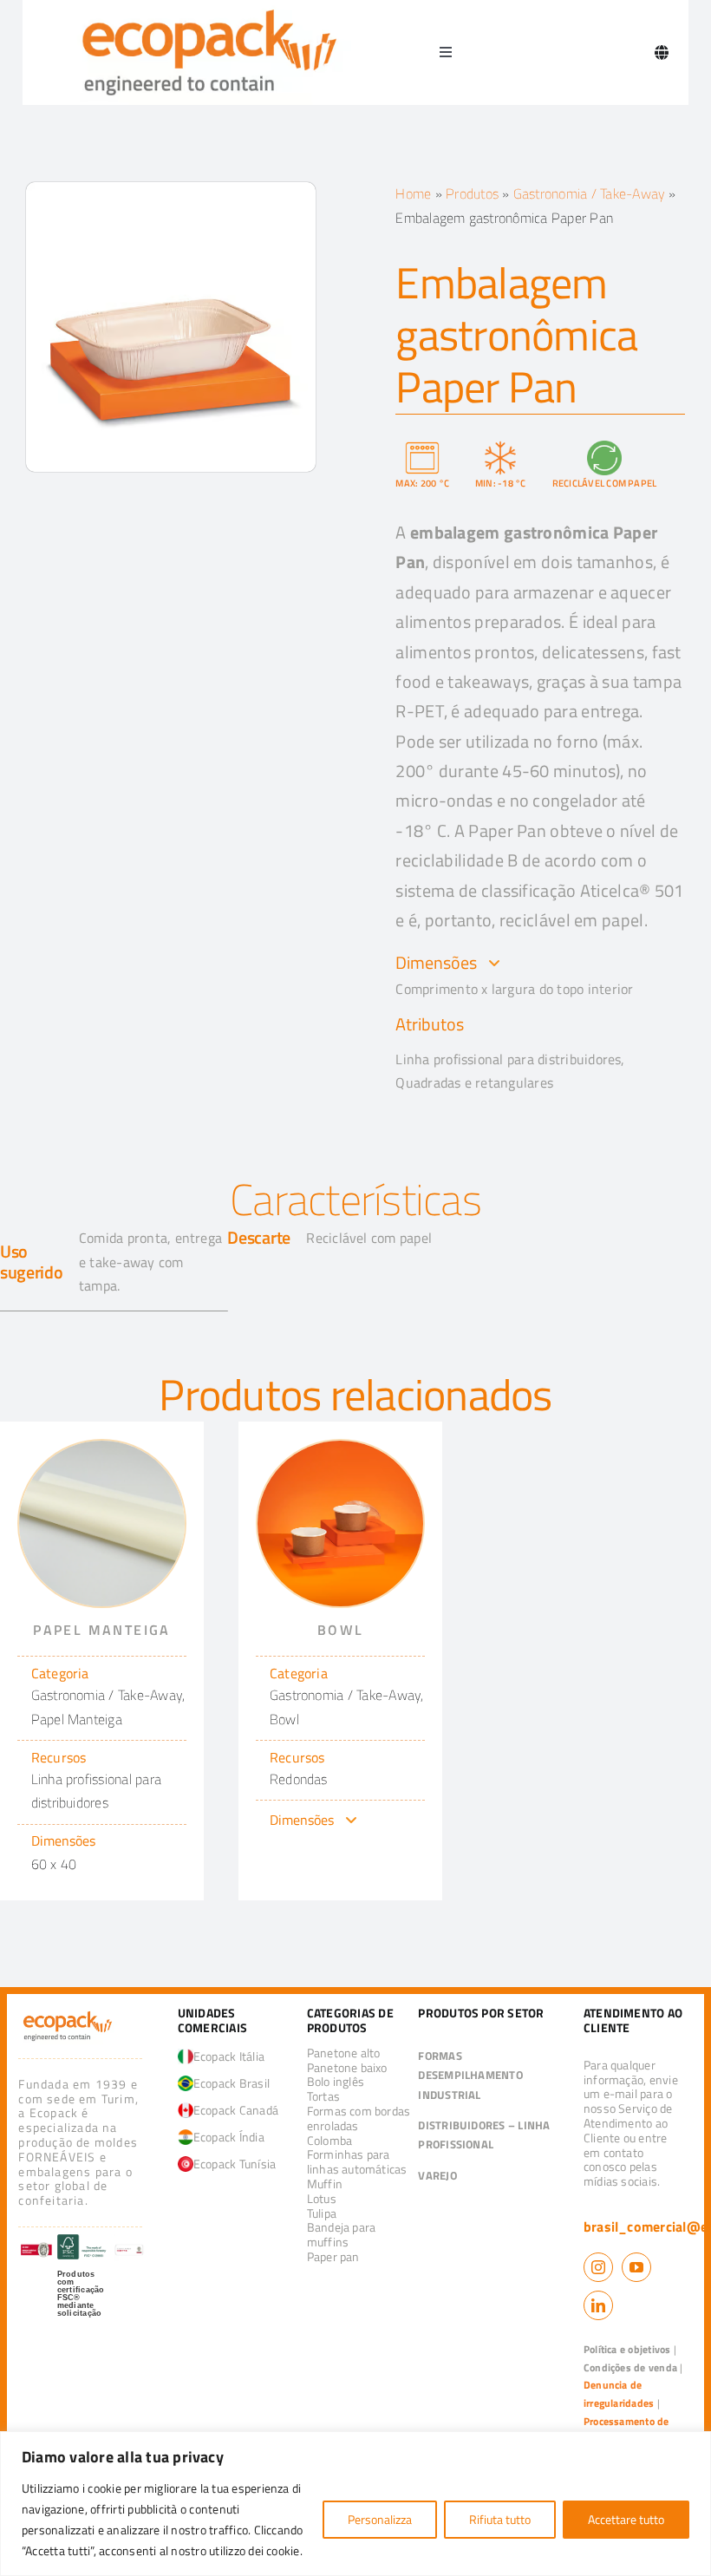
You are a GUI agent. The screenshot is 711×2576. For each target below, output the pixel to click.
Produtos (472, 193)
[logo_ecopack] (68, 2015)
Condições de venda (630, 2367)
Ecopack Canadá (236, 2110)
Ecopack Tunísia (235, 2164)
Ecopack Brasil (232, 2083)
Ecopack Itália (229, 2056)
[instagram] (598, 2267)
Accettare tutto (626, 2519)
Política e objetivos (627, 2349)
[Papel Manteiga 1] (102, 1448)
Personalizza (380, 2519)
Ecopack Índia (229, 2137)
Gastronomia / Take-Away (590, 193)
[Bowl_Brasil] (340, 1448)
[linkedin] (598, 2305)
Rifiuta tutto (500, 2519)
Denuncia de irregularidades (619, 2394)
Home (413, 193)
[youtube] (636, 2267)
